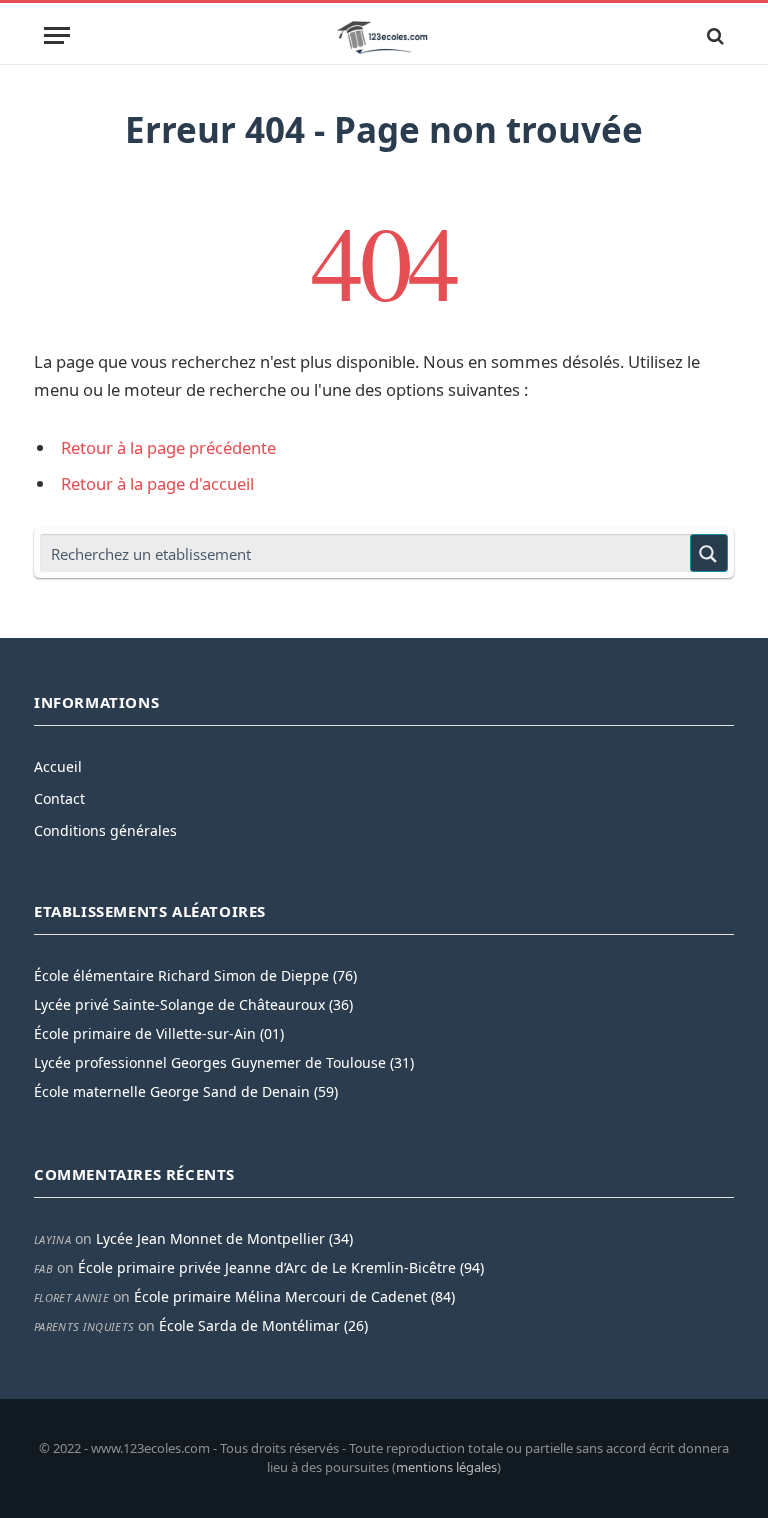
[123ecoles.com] (384, 35)
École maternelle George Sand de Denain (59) (186, 1091)
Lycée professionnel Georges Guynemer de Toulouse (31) (224, 1062)
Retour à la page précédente (168, 447)
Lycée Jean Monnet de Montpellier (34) (224, 1238)
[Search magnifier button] (709, 553)
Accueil (58, 766)
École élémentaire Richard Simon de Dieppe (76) (195, 975)
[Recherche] (713, 35)
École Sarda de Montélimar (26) (263, 1325)
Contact (59, 798)
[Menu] (57, 35)
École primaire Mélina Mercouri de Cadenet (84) (294, 1296)
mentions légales (446, 1467)
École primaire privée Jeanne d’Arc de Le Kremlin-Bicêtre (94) (281, 1267)
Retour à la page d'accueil (157, 483)
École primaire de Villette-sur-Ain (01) (159, 1033)
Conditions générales (105, 830)
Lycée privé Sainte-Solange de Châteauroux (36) (193, 1004)
